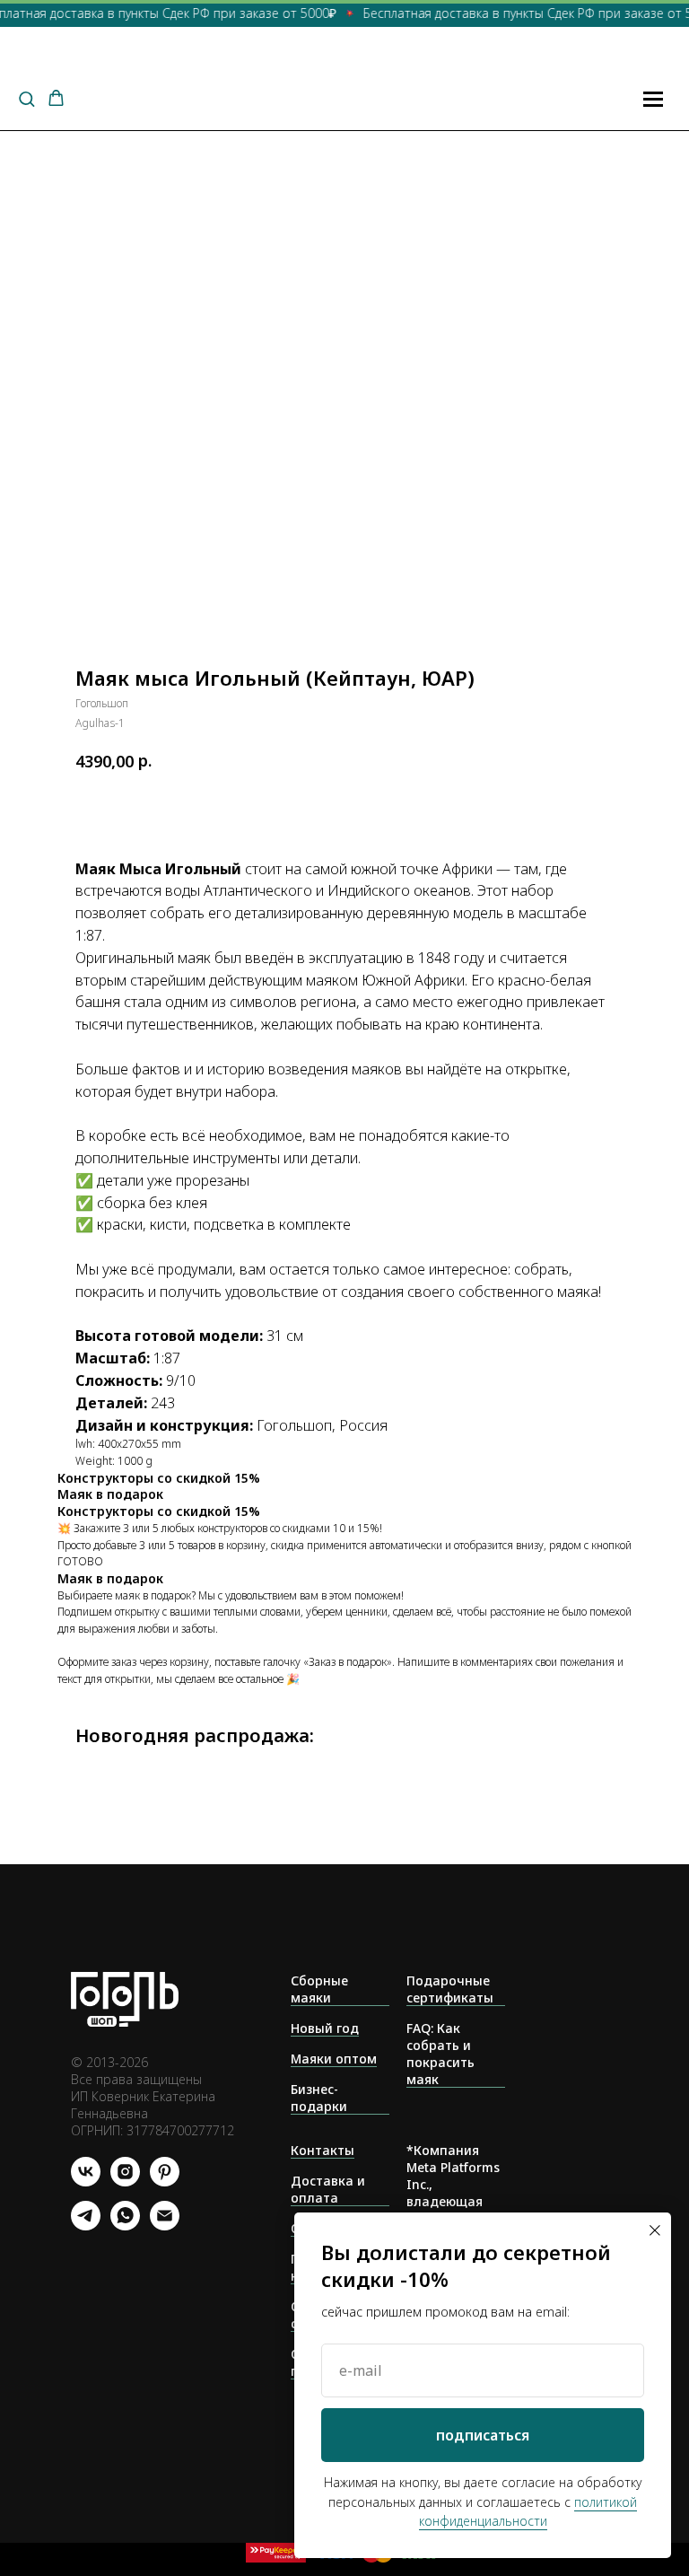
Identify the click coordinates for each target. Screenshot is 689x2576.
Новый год (325, 2028)
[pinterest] (165, 2182)
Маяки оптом (334, 2059)
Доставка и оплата (328, 2189)
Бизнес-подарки (319, 2098)
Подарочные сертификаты (450, 1989)
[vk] (86, 2182)
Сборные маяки (319, 1989)
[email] (165, 2226)
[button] (26, 98)
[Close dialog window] (655, 2230)
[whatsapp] (125, 2226)
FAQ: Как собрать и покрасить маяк (440, 2054)
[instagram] (125, 2182)
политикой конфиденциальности (528, 2512)
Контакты (323, 2150)
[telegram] (86, 2226)
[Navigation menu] (653, 99)
